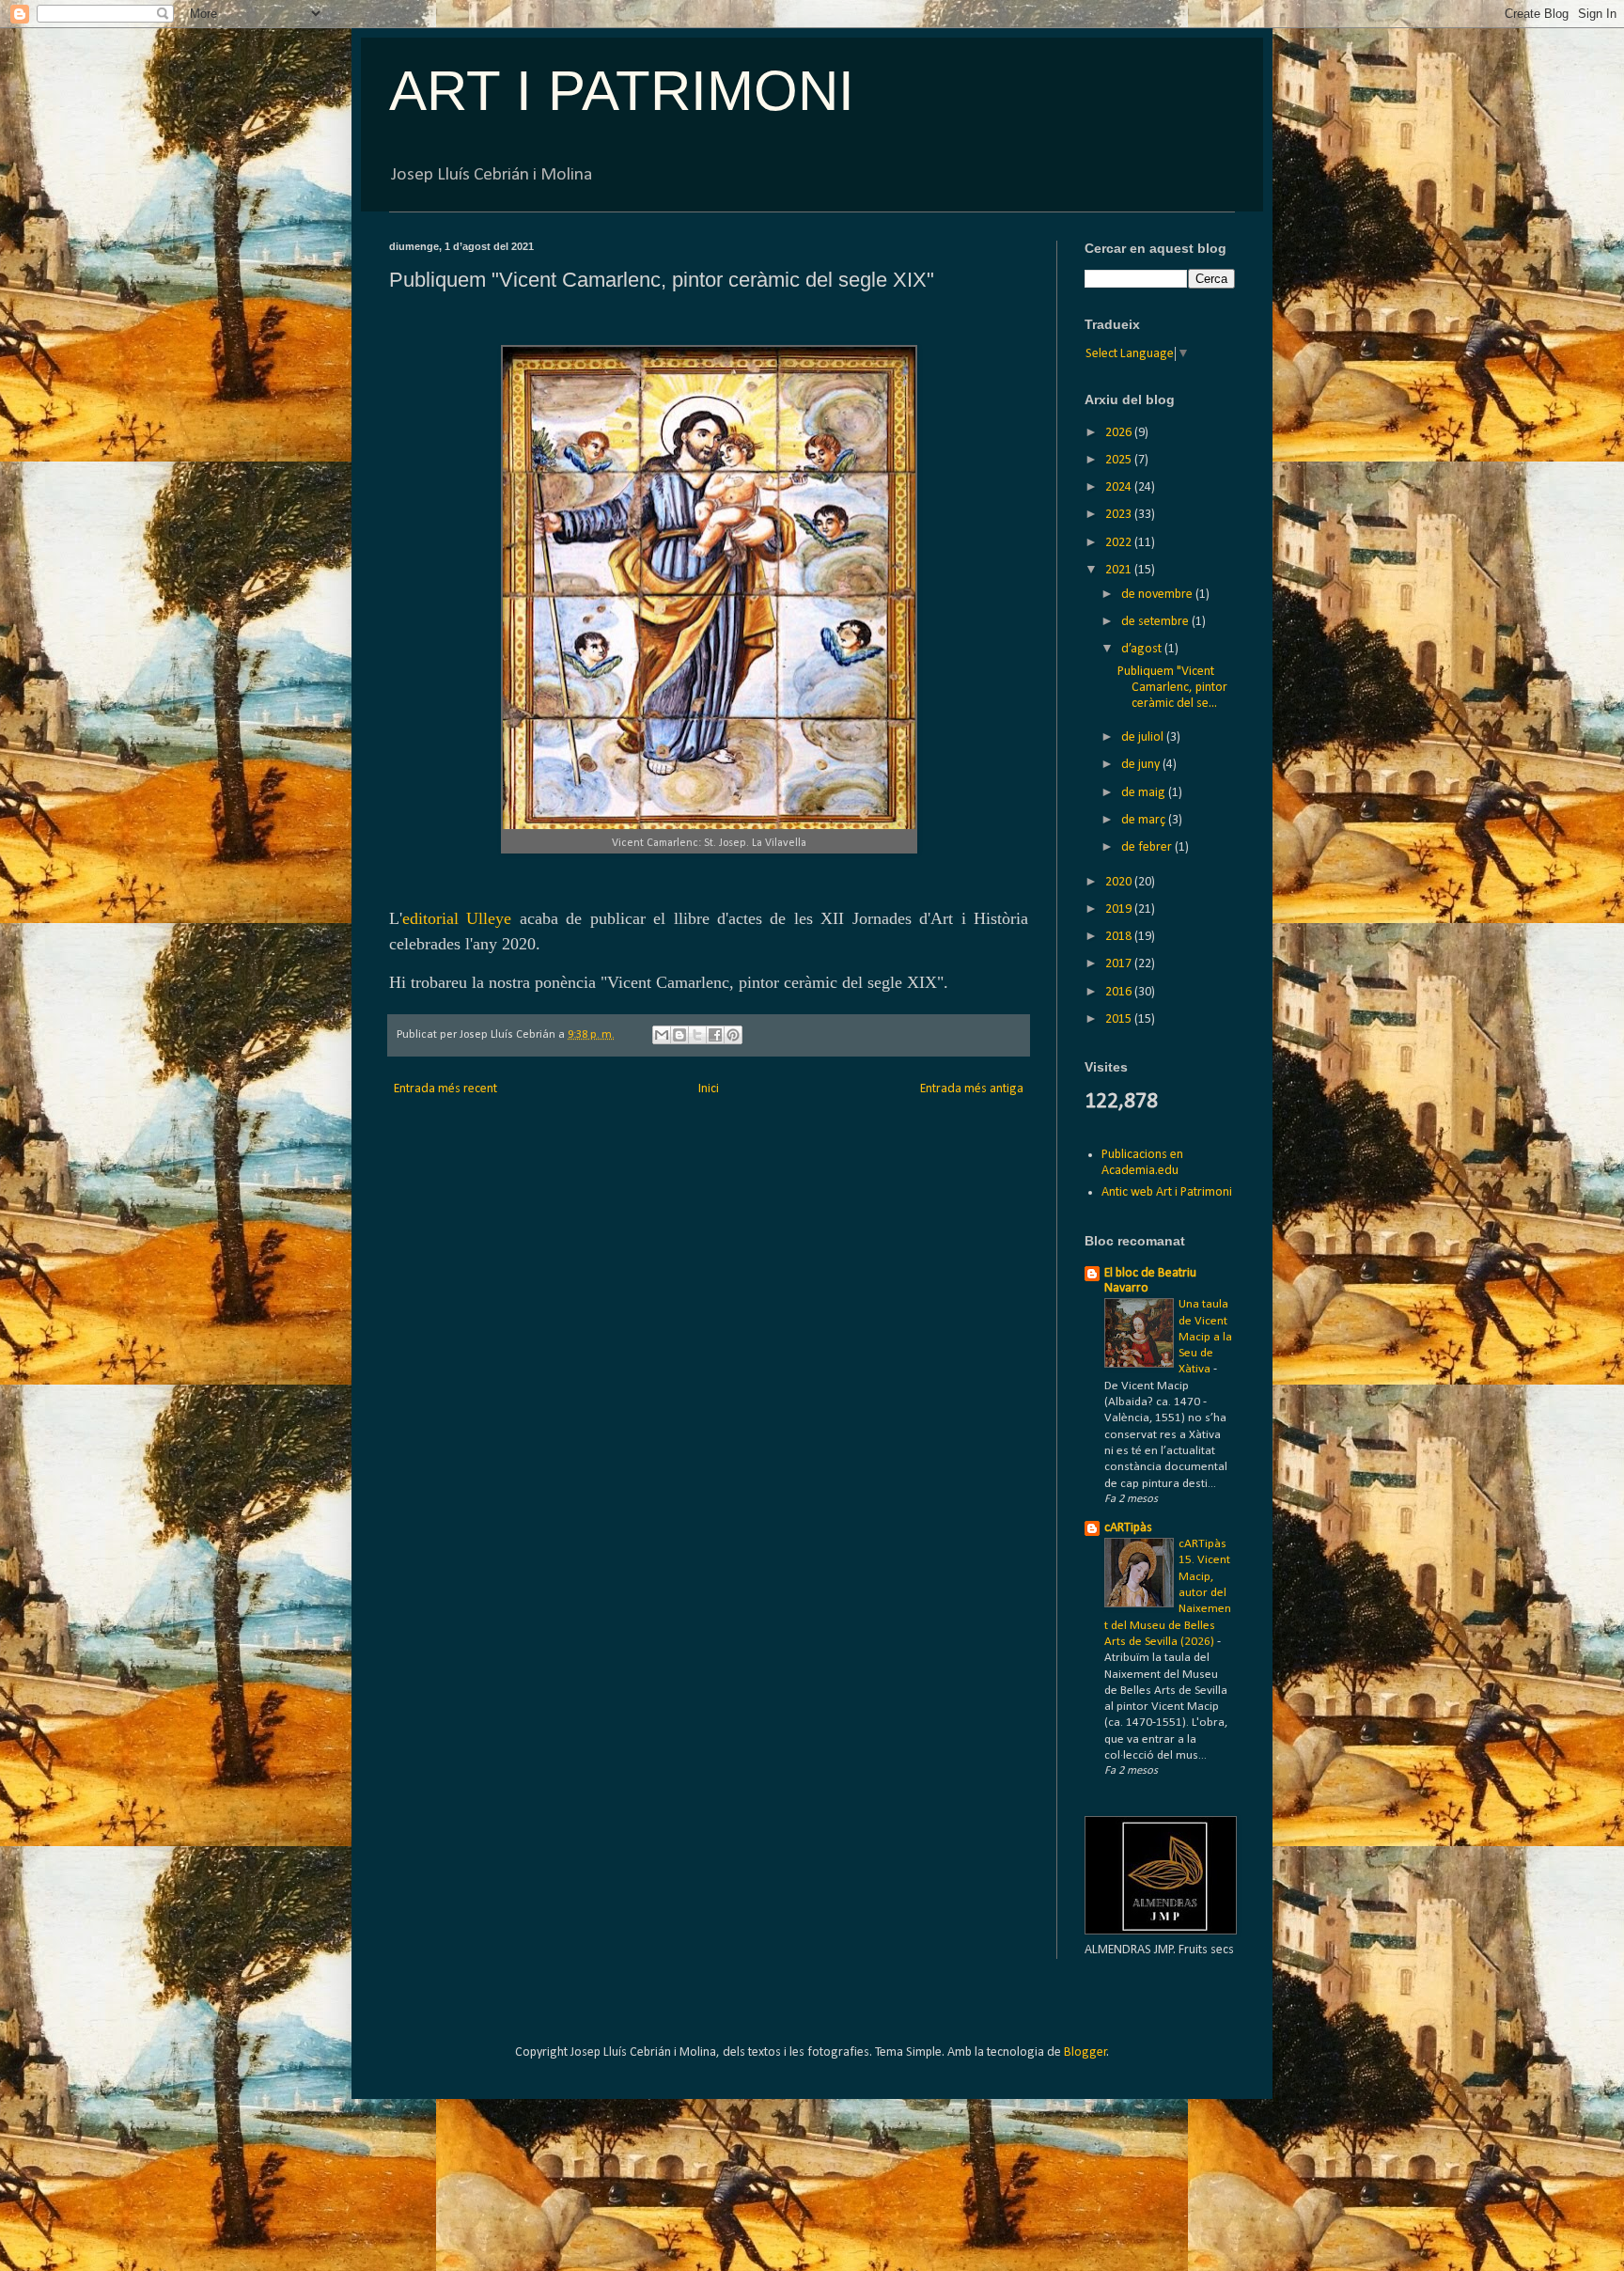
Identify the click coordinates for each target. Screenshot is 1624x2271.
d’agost (1143, 649)
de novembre (1158, 595)
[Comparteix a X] (697, 1035)
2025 (1120, 460)
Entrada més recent (445, 1089)
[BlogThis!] (679, 1035)
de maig (1145, 793)
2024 (1120, 487)
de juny (1142, 765)
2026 (1120, 433)
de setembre (1156, 622)
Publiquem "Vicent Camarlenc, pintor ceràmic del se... (1172, 688)
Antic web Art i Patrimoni (1167, 1192)
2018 (1120, 937)
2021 (1120, 570)
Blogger (1085, 2052)
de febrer (1148, 847)
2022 (1120, 543)
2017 (1120, 964)
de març (1145, 820)
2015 (1120, 1019)
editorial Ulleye (457, 918)
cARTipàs (1128, 1528)
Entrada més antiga (972, 1089)
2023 (1120, 515)
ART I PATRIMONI (622, 91)
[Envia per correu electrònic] (662, 1035)
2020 (1120, 882)
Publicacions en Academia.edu (1142, 1163)
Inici (709, 1089)
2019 (1120, 909)
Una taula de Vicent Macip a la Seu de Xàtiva (1205, 1337)
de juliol (1144, 737)
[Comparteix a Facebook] (715, 1035)
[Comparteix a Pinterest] (733, 1035)
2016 (1120, 992)
